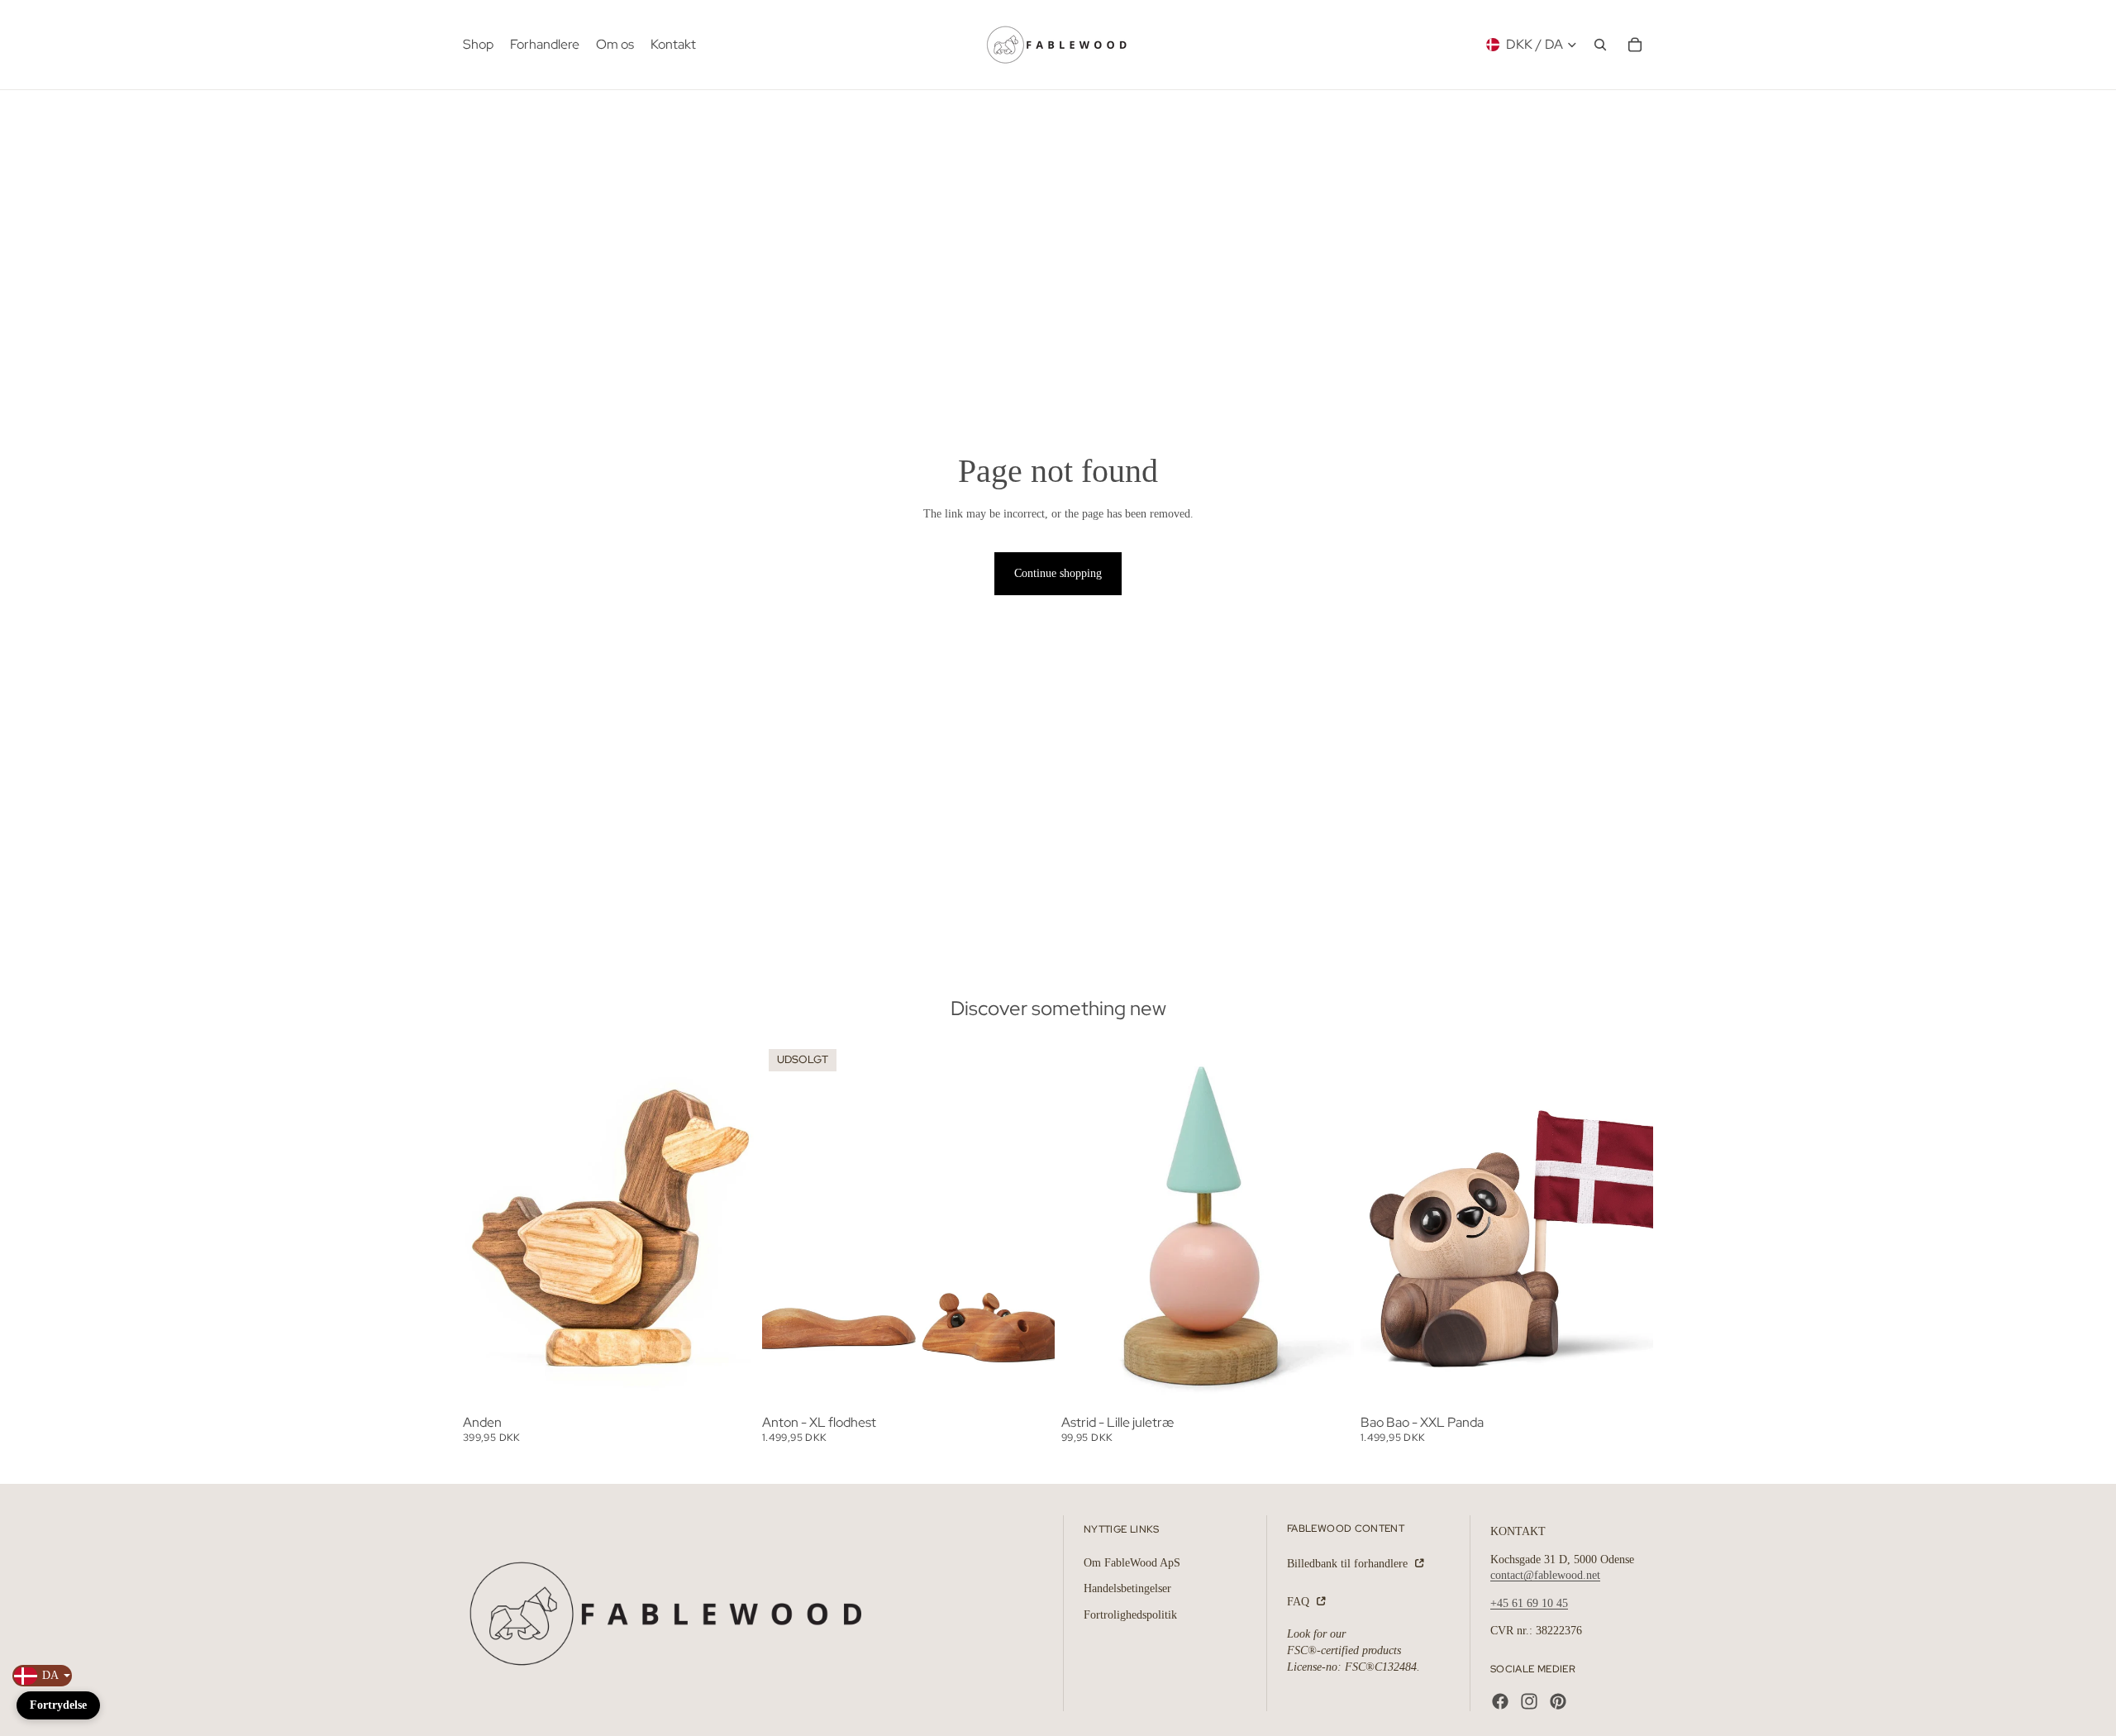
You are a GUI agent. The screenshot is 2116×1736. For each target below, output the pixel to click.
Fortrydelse (58, 1705)
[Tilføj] (730, 1383)
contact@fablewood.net (1545, 1575)
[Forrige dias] (488, 1226)
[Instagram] (1529, 1701)
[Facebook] (1500, 1701)
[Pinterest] (1558, 1701)
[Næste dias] (731, 1226)
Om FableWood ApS (1132, 1562)
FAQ (1300, 1601)
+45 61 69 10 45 (1529, 1602)
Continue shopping (1058, 573)
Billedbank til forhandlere (1349, 1564)
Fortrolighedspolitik (1130, 1614)
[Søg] (1600, 45)
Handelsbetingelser (1127, 1588)
